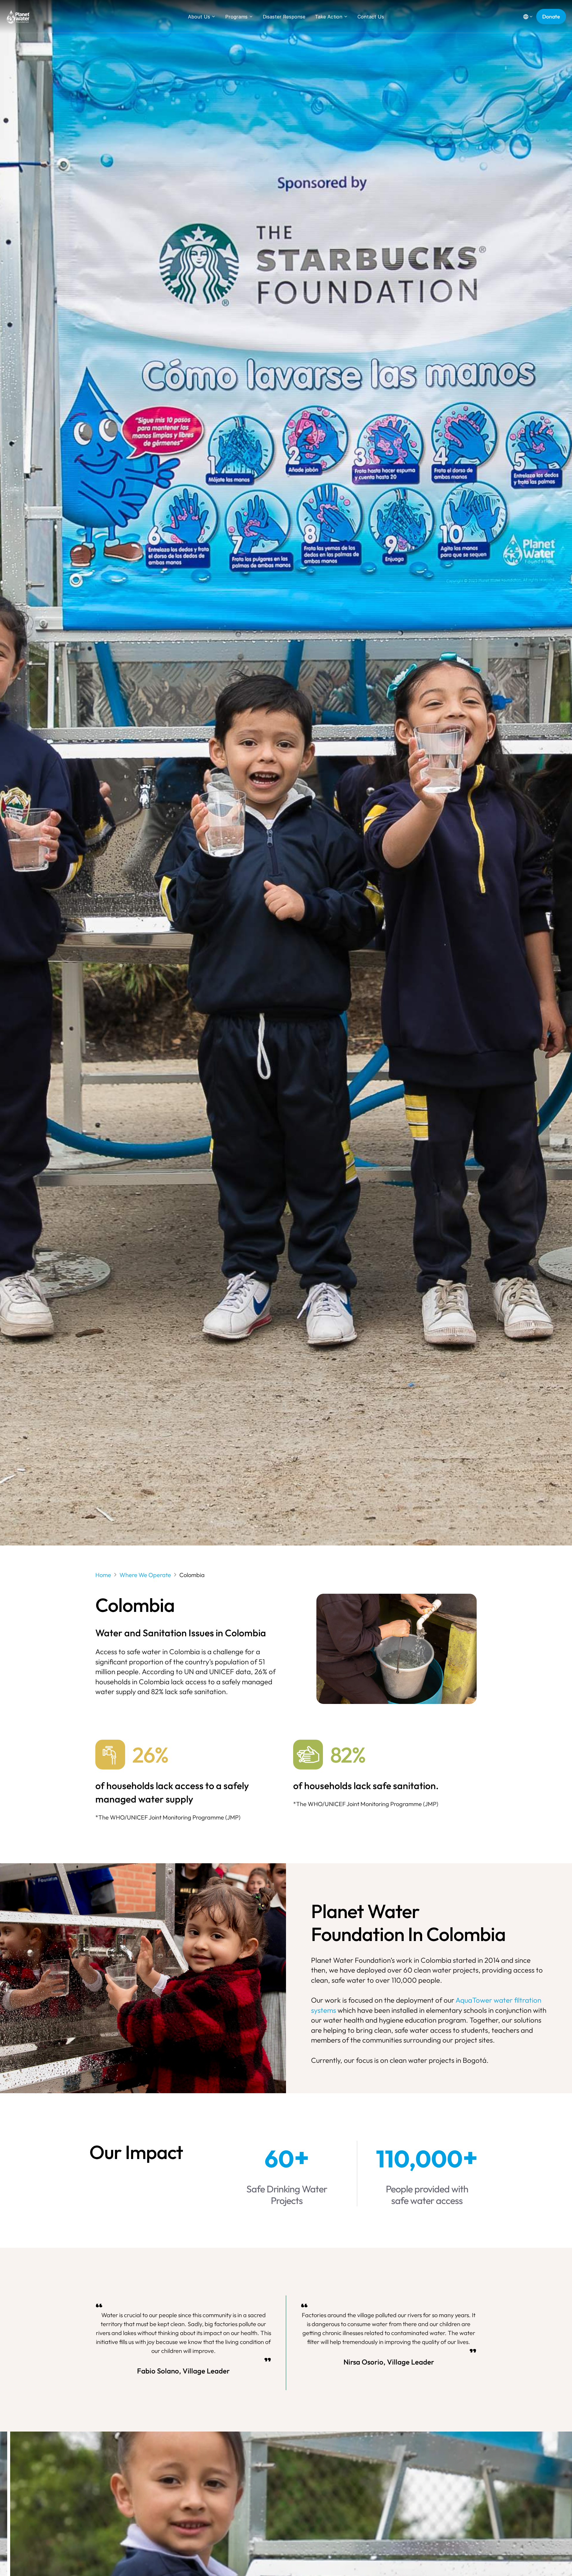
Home (103, 1575)
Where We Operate (145, 1575)
